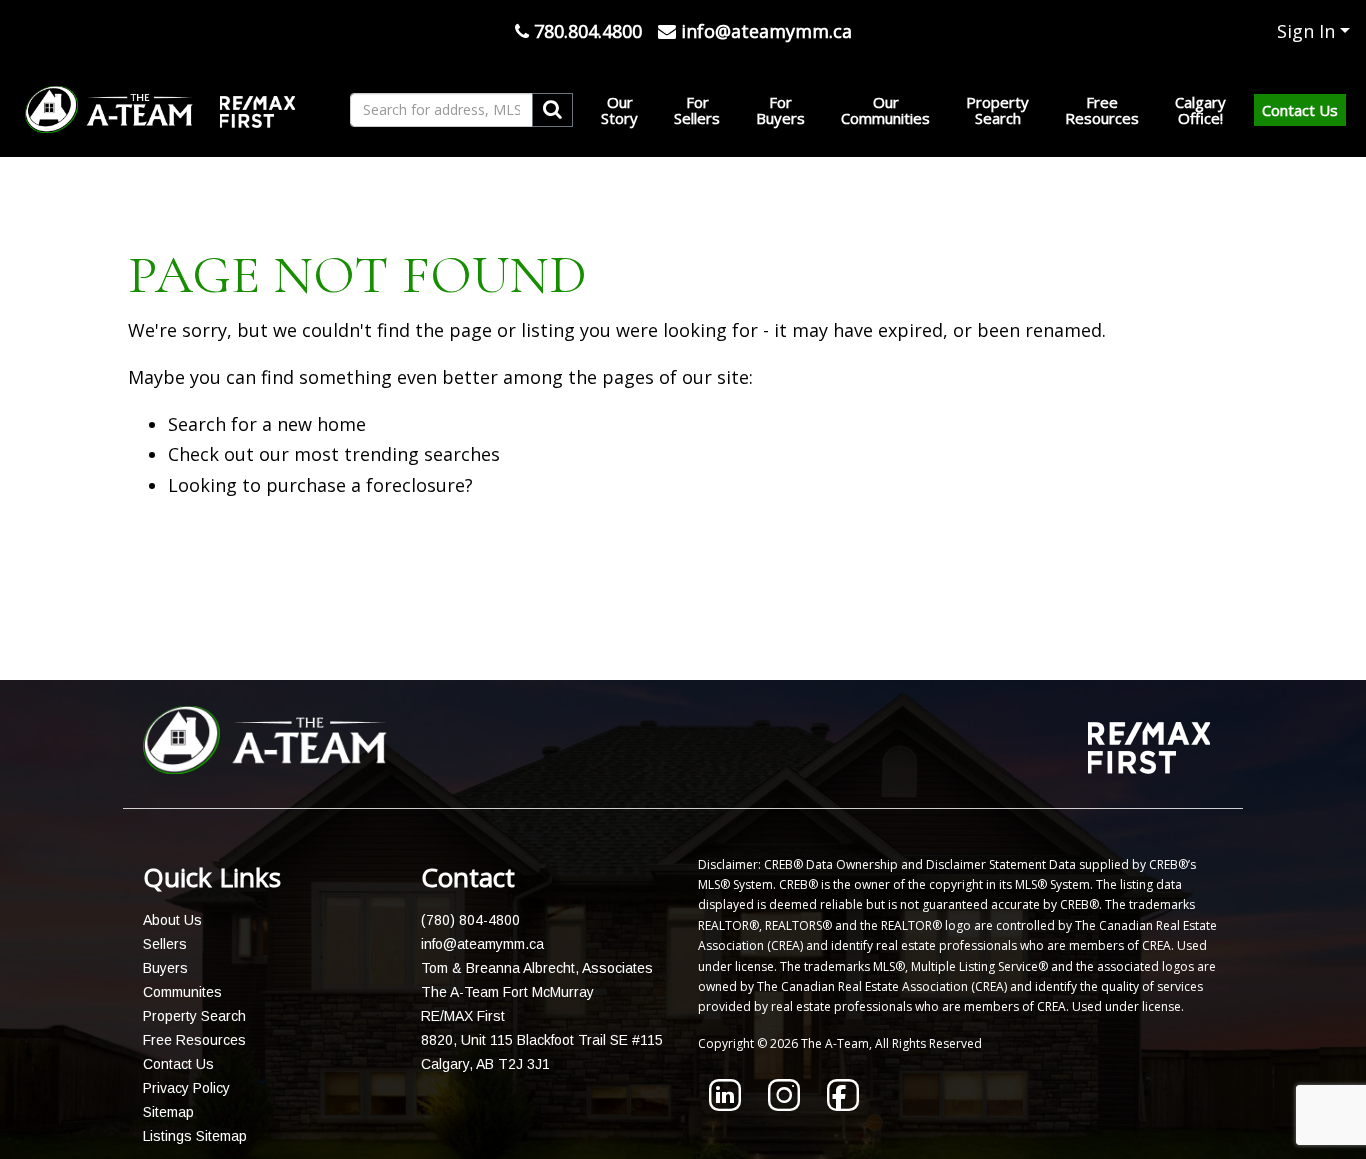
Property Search (194, 1016)
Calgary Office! (1200, 110)
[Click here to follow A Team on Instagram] (784, 1104)
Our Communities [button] (885, 110)
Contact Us (1300, 110)
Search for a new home (267, 424)
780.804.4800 (585, 31)
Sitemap (168, 1112)
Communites (182, 992)
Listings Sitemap (195, 1136)
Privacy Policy (186, 1088)
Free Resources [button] (1102, 110)
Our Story (619, 110)
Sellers (165, 944)
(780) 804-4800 (470, 920)
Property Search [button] (997, 110)
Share (671, 628)
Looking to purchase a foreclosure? (320, 485)
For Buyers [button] (780, 110)
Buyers (165, 968)
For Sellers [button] (697, 110)
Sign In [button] (1306, 31)
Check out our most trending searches (334, 454)
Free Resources (194, 1040)
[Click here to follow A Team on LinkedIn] (725, 1104)
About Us (172, 920)
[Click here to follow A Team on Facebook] (843, 1104)
